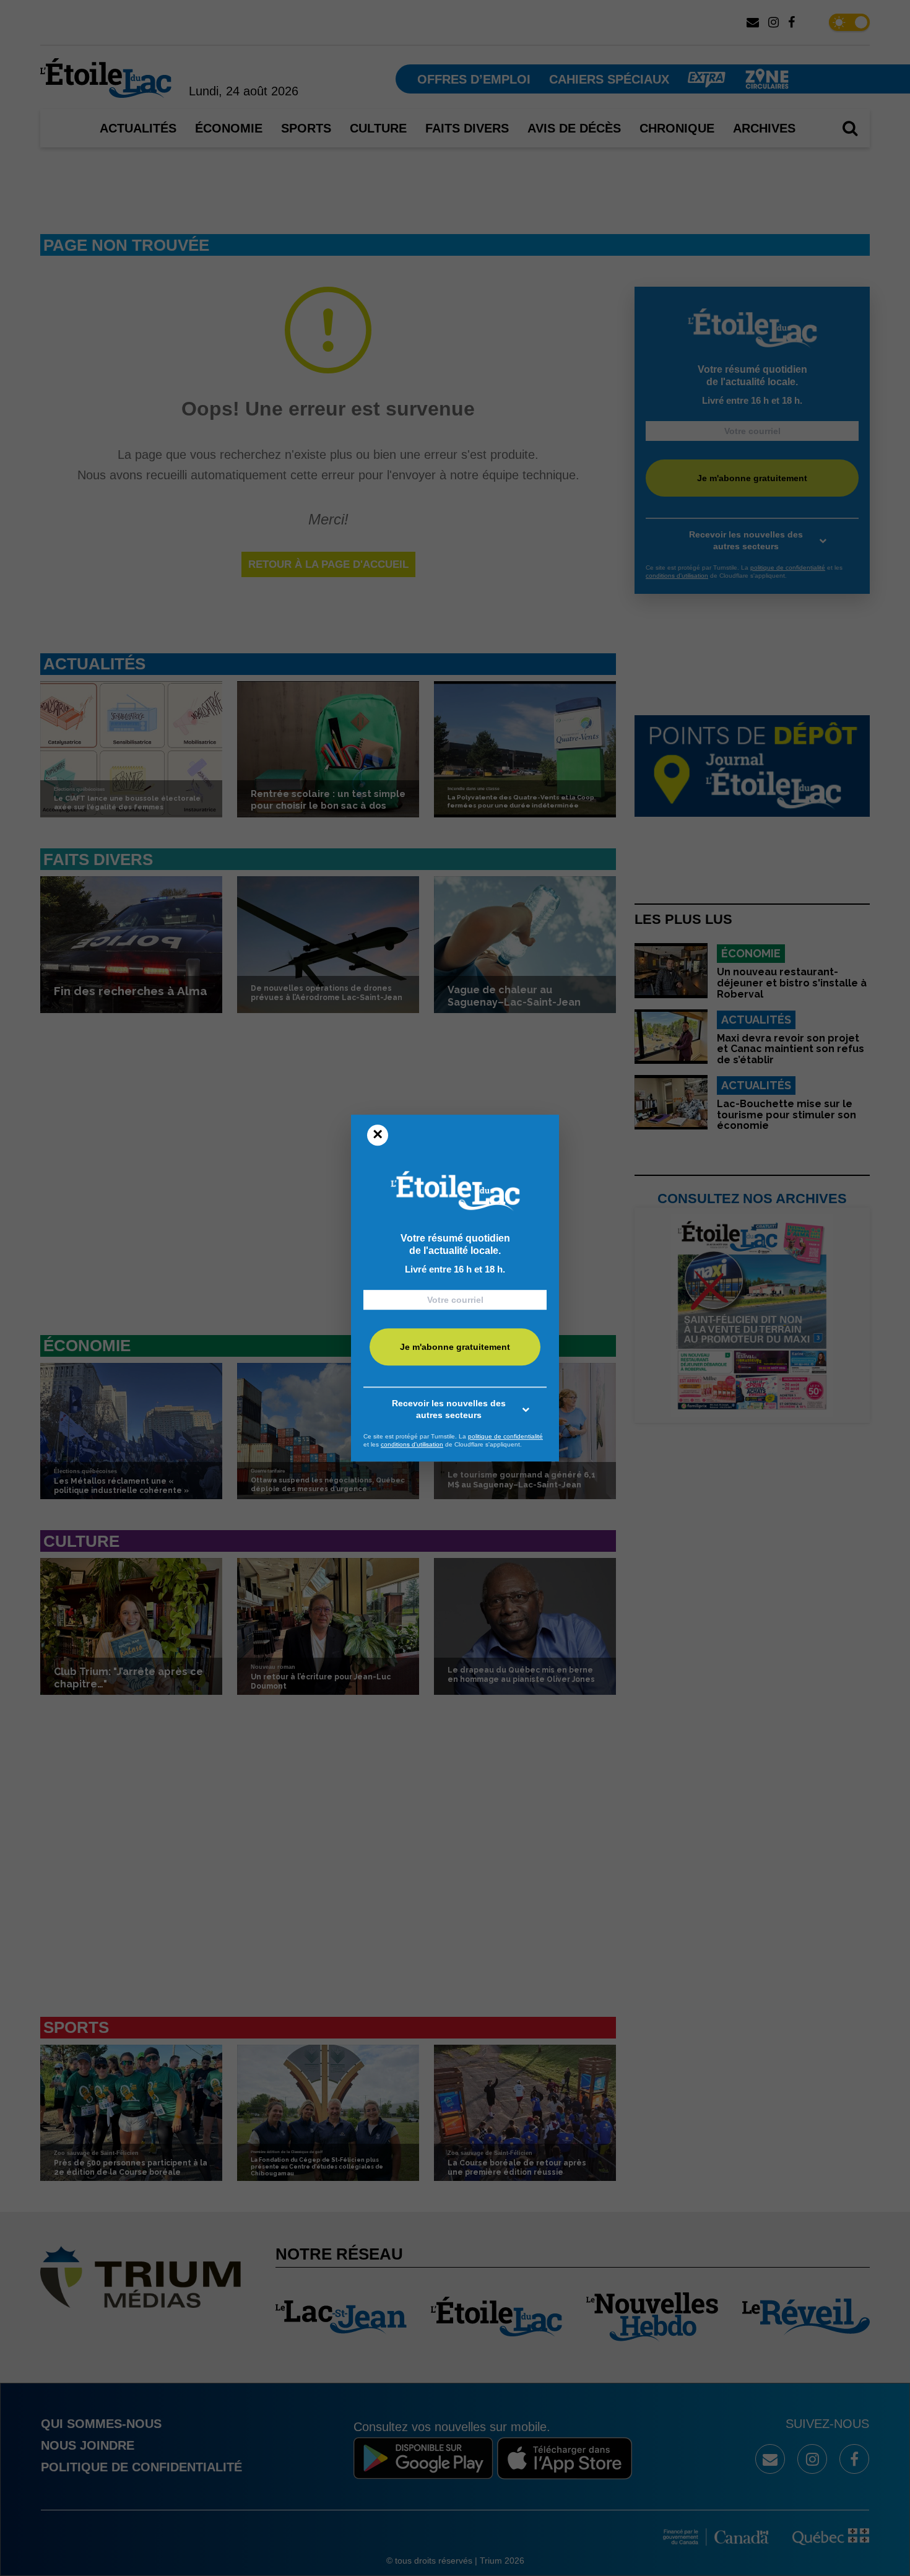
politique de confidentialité (505, 1436)
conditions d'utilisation (412, 1444)
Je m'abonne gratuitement (455, 1347)
